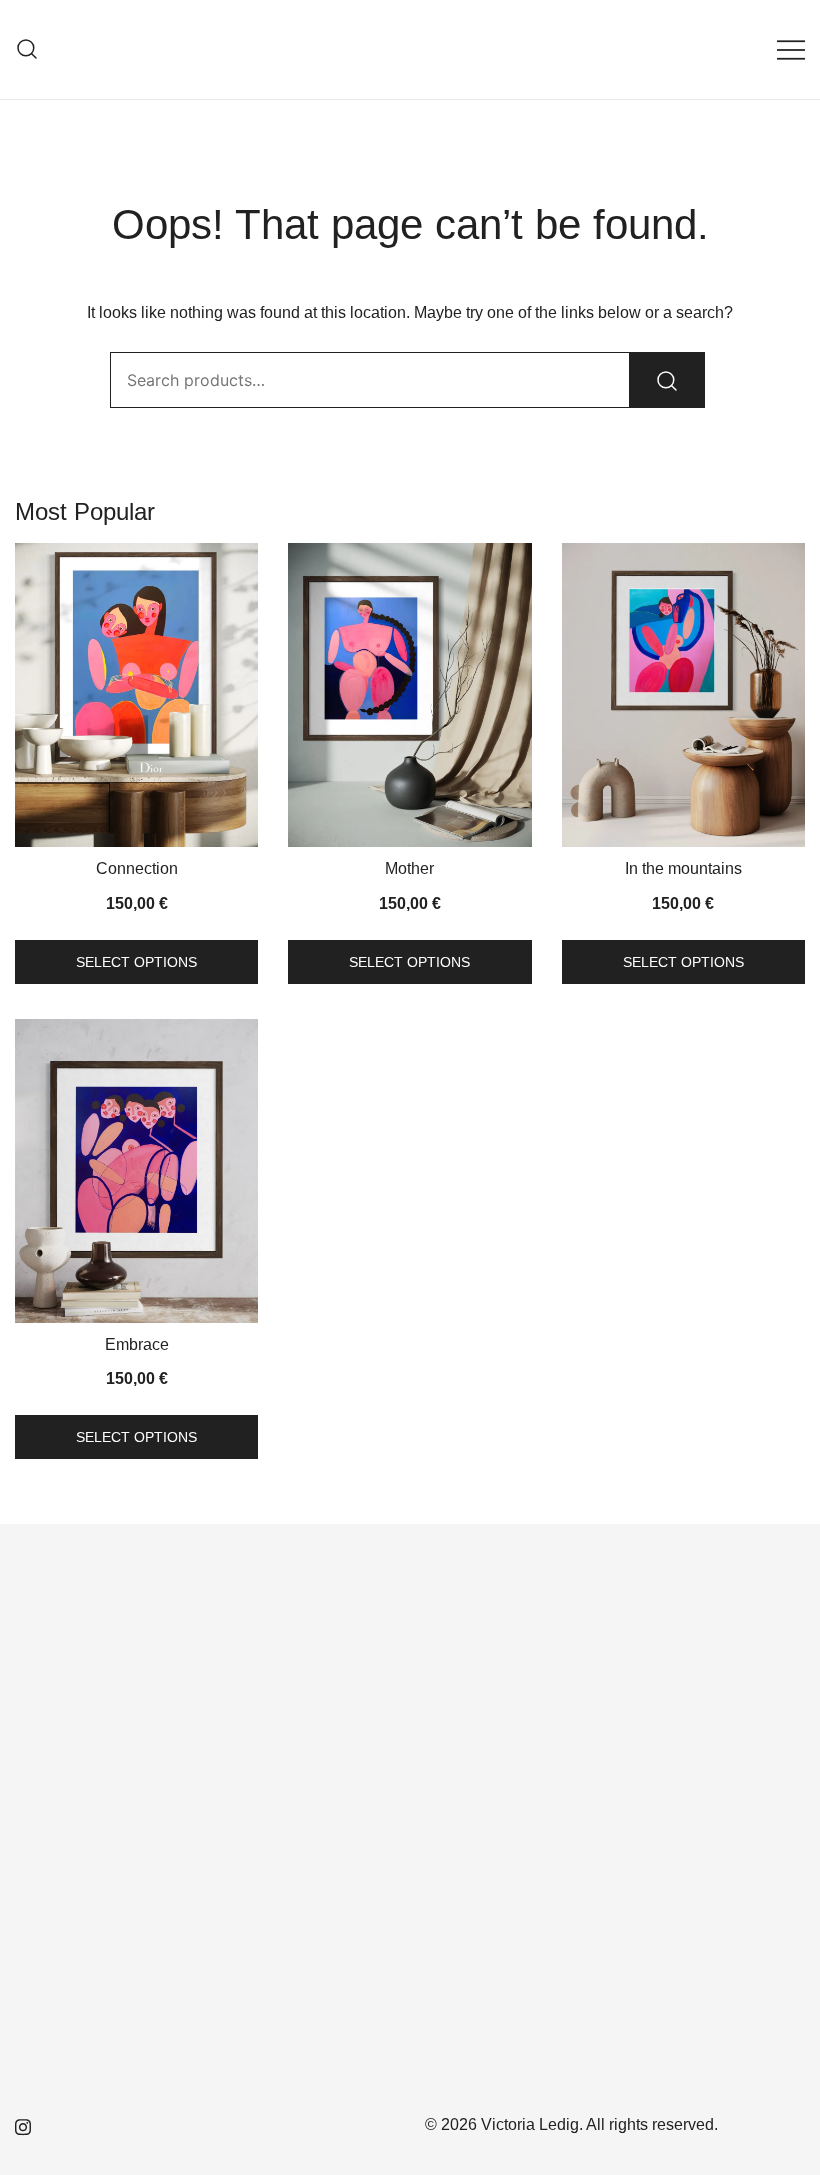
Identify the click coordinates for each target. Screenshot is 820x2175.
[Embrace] (136, 1171)
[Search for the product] (667, 380)
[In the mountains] (683, 695)
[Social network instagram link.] (23, 2124)
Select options (136, 962)
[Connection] (136, 695)
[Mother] (409, 695)
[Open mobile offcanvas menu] (791, 49)
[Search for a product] (27, 49)
